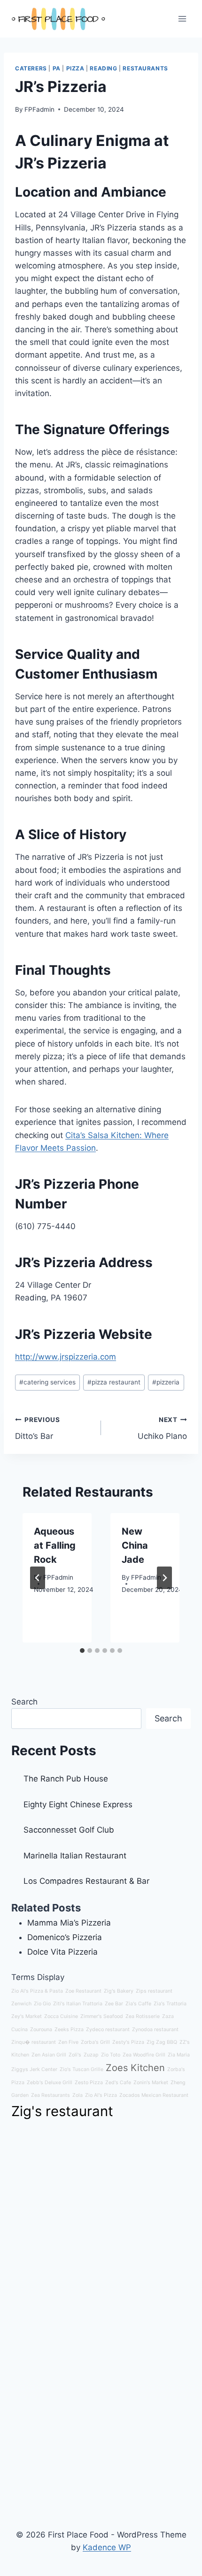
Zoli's (75, 2055)
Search (24, 1702)
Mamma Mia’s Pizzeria (69, 1923)
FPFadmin (39, 109)
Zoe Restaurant (83, 1991)
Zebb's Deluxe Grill (50, 2083)
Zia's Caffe (138, 2004)
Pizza (75, 68)
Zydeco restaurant (108, 2029)
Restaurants (145, 68)
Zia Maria (179, 2055)
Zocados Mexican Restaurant (154, 2095)
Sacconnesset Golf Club (69, 1830)
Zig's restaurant (62, 2111)
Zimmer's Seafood (102, 2016)
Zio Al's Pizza (101, 2095)
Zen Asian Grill (49, 2055)
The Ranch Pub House (66, 1779)
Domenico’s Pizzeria (65, 1937)
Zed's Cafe (118, 2083)
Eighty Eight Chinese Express (78, 1804)
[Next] (164, 1578)
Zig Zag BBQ (162, 2042)
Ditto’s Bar (38, 1428)
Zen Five (68, 2042)
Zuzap (91, 2055)
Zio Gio (42, 2004)
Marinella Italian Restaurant (75, 1856)
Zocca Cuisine (61, 2016)
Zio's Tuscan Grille (82, 2069)
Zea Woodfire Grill (144, 2055)
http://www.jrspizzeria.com (66, 1357)
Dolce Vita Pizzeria (62, 1952)
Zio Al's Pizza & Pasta (37, 1991)
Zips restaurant (154, 1991)
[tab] (82, 1651)
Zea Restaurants (50, 2095)
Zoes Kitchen (135, 2068)
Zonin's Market (151, 2083)
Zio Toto (111, 2055)
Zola (78, 2095)
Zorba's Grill (95, 2042)
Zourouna (41, 2029)
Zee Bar (114, 2004)
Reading (103, 68)
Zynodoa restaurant (155, 2029)
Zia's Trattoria (170, 2004)
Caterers (31, 68)
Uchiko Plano (162, 1428)
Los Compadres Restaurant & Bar (86, 1881)
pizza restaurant (114, 1382)
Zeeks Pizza (69, 2029)
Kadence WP (107, 2547)
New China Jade (135, 1545)
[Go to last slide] (38, 1578)
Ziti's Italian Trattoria (78, 2004)
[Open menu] (182, 19)
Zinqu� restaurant (34, 2042)
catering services (47, 1382)
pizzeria (166, 1382)
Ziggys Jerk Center (34, 2069)
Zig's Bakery (119, 1991)
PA (57, 68)
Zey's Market (27, 2016)
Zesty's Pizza (128, 2042)
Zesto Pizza (89, 2083)
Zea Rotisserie (143, 2016)
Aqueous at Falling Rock (55, 1545)
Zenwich (21, 2004)
